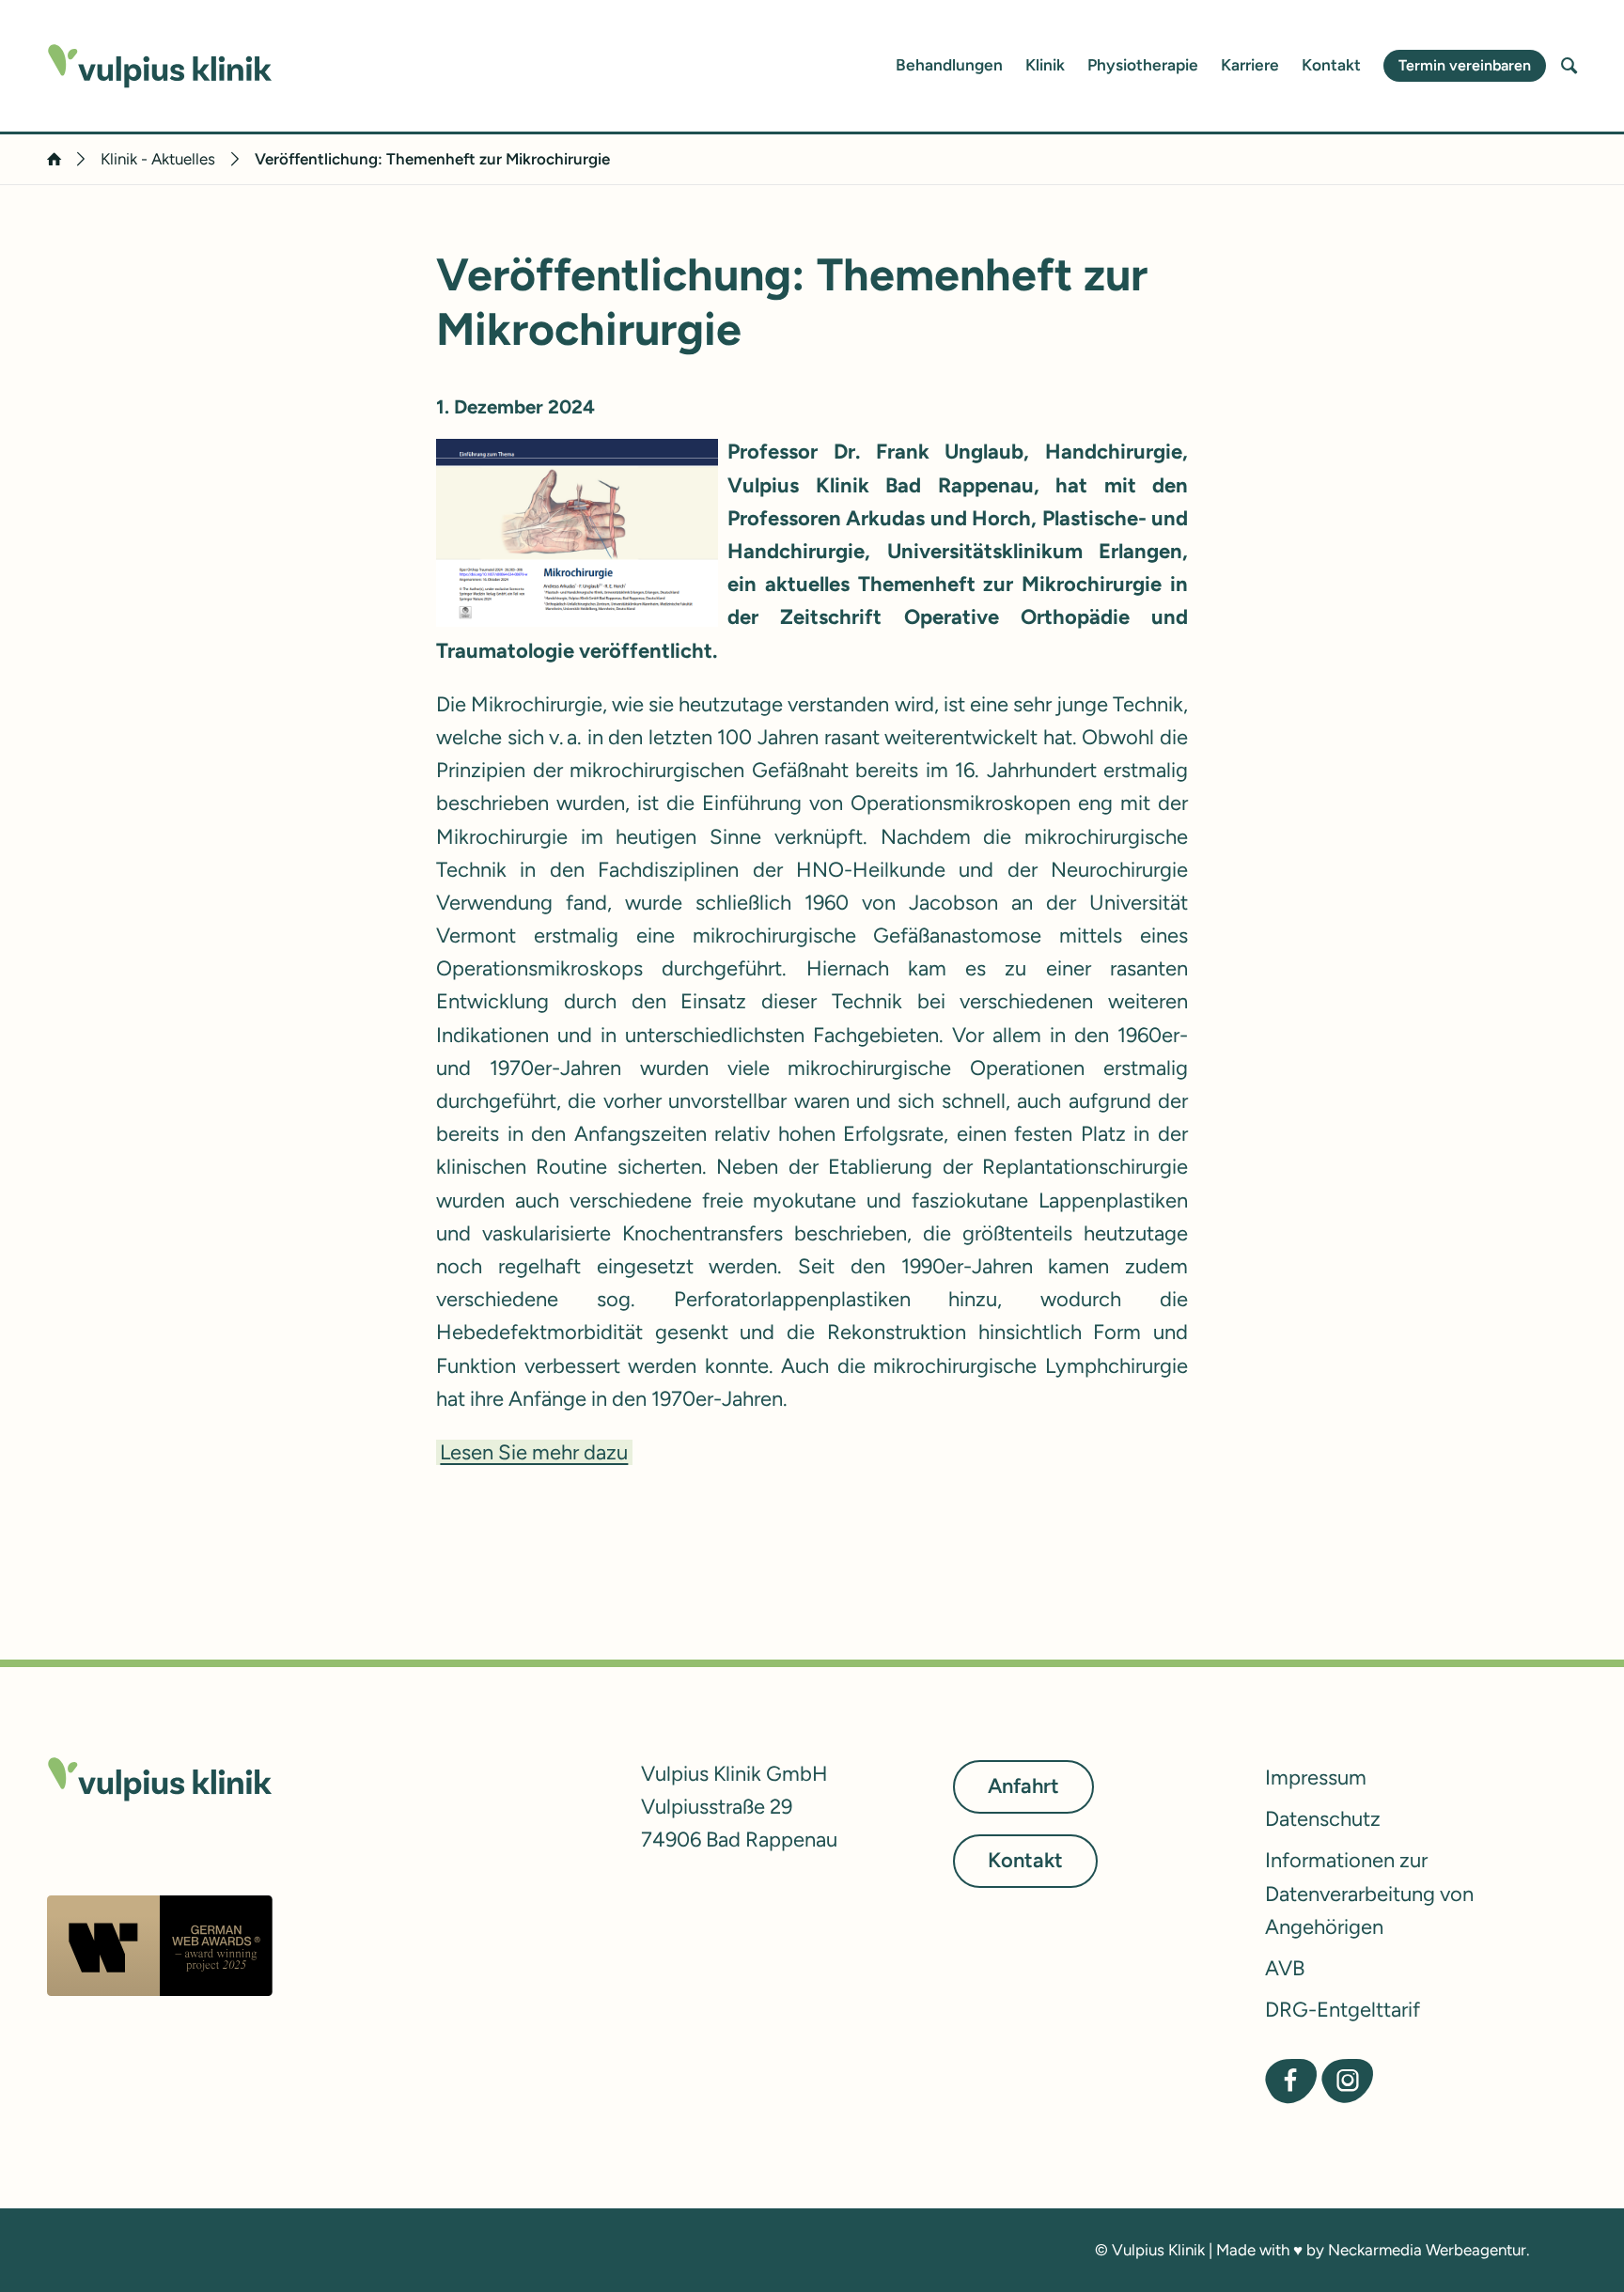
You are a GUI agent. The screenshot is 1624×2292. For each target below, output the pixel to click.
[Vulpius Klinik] (160, 66)
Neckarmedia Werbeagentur (1427, 2250)
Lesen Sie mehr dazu (534, 1452)
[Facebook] (1291, 2081)
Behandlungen (949, 65)
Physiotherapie (1143, 65)
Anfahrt (1023, 1786)
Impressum (1316, 1777)
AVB (1285, 1968)
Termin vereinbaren (1465, 65)
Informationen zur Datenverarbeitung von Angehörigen (1369, 1893)
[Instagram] (1347, 2081)
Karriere (1250, 65)
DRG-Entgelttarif (1343, 2010)
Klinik (1045, 65)
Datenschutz (1323, 1819)
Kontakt (1331, 65)
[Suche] (1569, 66)
